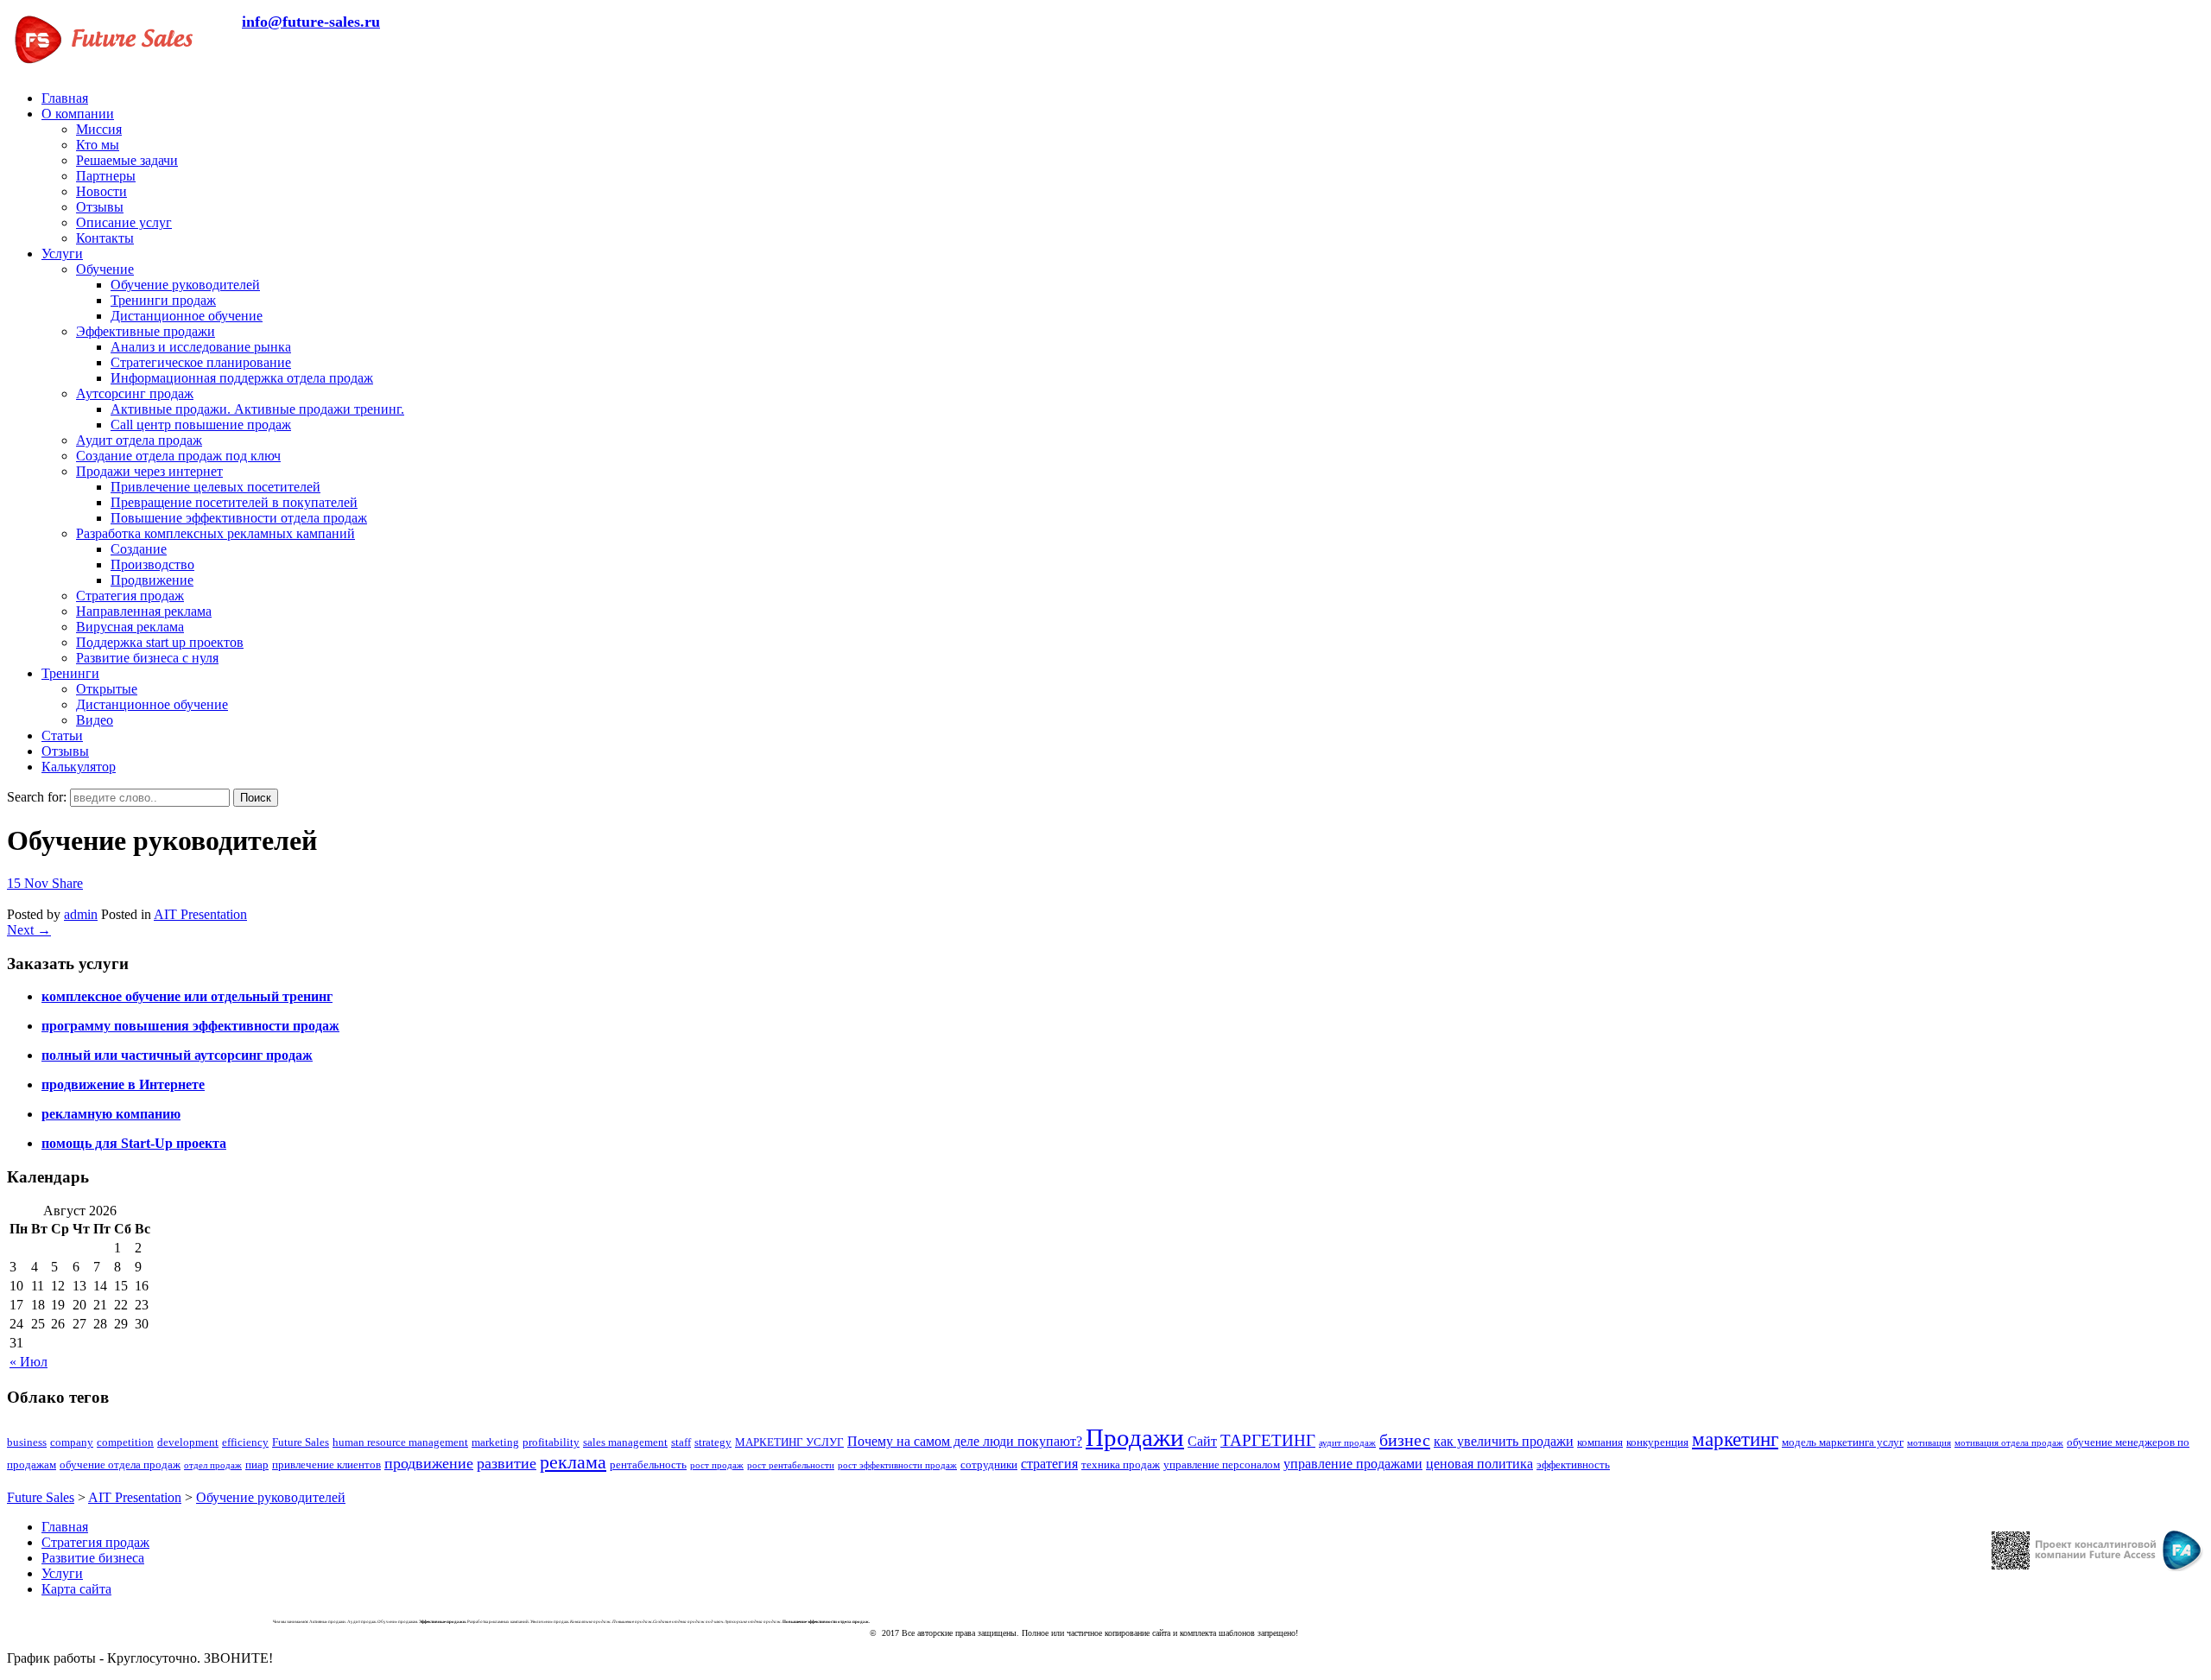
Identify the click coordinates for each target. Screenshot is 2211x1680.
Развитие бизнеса (93, 1558)
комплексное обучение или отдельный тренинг (187, 996)
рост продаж (717, 1465)
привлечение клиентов (326, 1464)
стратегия (1049, 1464)
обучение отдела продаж (120, 1464)
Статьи (62, 735)
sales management (625, 1442)
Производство (152, 564)
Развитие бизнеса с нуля (147, 658)
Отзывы (100, 207)
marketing (495, 1442)
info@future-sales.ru (311, 22)
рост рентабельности (791, 1465)
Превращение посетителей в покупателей (234, 502)
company (72, 1442)
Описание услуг (124, 222)
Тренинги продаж (163, 300)
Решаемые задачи (127, 160)
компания (1600, 1442)
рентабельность (648, 1464)
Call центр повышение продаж (201, 425)
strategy (713, 1442)
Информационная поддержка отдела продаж (242, 378)
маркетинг (1735, 1439)
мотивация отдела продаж (2009, 1443)
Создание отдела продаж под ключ (178, 456)
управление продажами (1353, 1464)
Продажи (1135, 1437)
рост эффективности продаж (897, 1465)
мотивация (1929, 1443)
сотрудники (989, 1464)
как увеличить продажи (1504, 1441)
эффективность (1573, 1464)
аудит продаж (1347, 1443)
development (188, 1442)
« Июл (29, 1362)
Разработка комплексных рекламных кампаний (215, 533)
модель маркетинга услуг (1843, 1442)
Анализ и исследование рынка (201, 347)
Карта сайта (76, 1589)
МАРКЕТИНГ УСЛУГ (789, 1442)
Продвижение (152, 580)
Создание (139, 549)
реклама (573, 1462)
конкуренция (1657, 1442)
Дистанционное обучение (187, 316)
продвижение (429, 1463)
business (27, 1442)
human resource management (400, 1442)
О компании (78, 114)
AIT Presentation (200, 914)
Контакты (105, 238)
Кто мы (98, 145)
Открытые (107, 689)
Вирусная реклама (130, 627)
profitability (551, 1442)
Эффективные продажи (146, 331)
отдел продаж (213, 1465)
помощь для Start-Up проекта (134, 1143)
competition (125, 1442)
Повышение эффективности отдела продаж (239, 518)
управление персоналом (1222, 1464)
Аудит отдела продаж (139, 440)
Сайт (1202, 1441)
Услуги (62, 254)
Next (29, 930)
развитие (507, 1463)
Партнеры (106, 176)
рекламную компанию (111, 1114)
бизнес (1405, 1440)
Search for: (37, 797)
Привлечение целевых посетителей (215, 487)
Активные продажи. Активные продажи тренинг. (257, 409)
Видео (95, 720)
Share (67, 883)
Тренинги (70, 673)
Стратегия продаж (130, 596)
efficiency (245, 1442)
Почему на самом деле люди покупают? (965, 1441)
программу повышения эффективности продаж (190, 1026)
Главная (65, 98)
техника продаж (1121, 1464)
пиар (257, 1464)
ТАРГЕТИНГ (1268, 1440)
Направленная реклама (144, 611)
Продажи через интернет (149, 471)
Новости (101, 191)
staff (681, 1442)
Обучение (105, 269)
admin (81, 914)
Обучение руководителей (185, 285)
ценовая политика (1479, 1464)
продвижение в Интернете (123, 1084)
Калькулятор (79, 767)
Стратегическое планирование (201, 362)
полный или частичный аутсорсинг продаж (177, 1055)
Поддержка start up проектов (160, 642)
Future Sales (301, 1442)
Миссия (99, 129)
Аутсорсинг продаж (135, 393)
